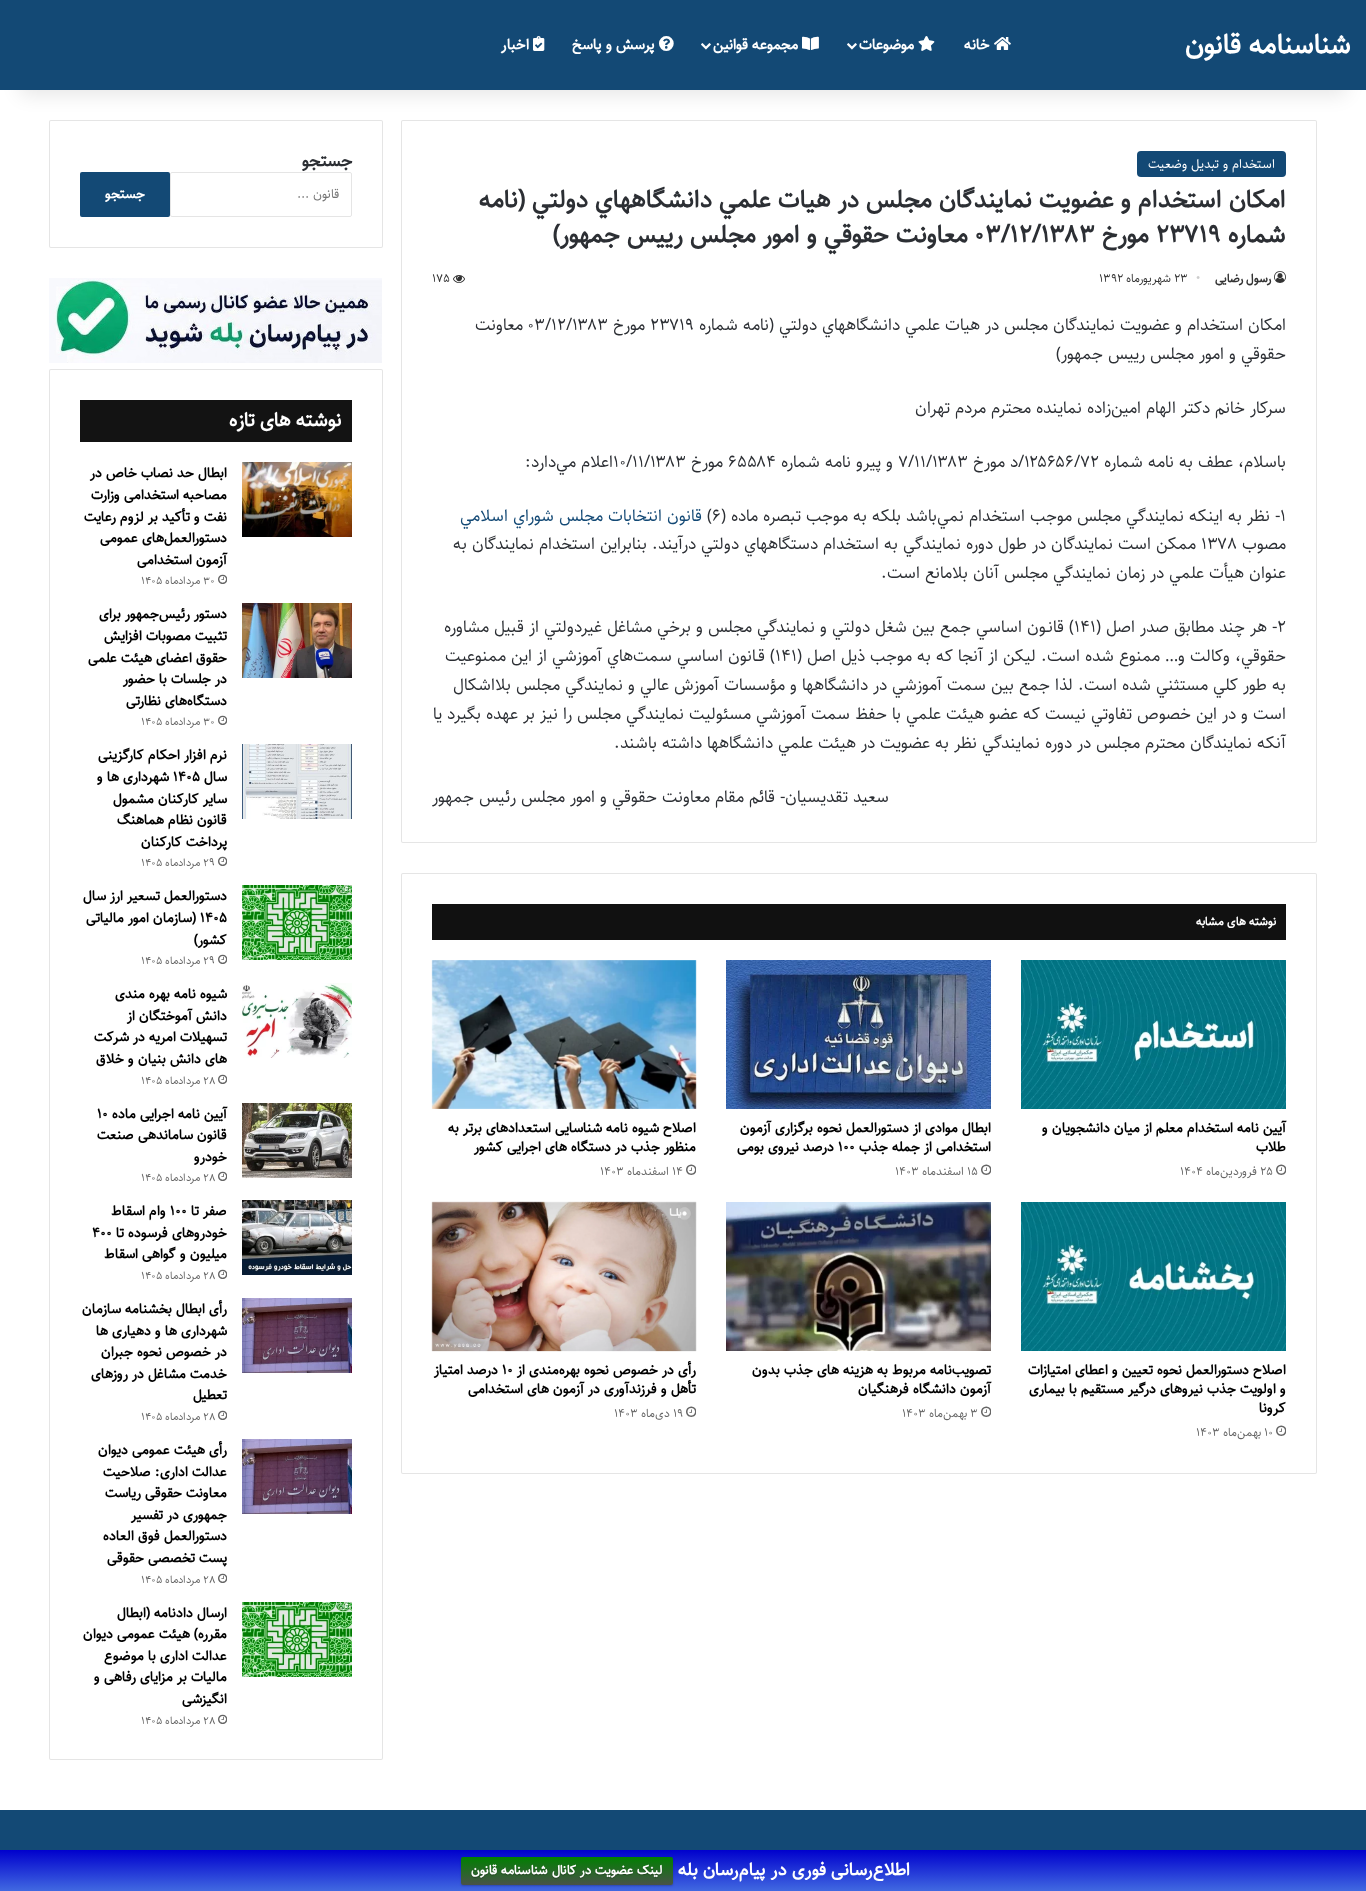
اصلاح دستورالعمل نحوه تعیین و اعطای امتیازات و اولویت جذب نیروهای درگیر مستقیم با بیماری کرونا (1157, 1389)
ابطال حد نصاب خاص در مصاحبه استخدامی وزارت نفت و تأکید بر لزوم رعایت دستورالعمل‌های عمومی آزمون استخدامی (155, 516)
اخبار (517, 44)
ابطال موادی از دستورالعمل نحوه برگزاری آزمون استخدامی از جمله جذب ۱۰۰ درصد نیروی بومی (864, 1137)
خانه (979, 44)
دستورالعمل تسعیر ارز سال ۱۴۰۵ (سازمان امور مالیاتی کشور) (155, 917)
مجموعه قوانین (757, 44)
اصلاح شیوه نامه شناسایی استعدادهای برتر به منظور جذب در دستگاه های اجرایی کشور (572, 1137)
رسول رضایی (1243, 278)
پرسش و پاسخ (615, 44)
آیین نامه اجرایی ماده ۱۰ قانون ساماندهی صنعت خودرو (162, 1135)
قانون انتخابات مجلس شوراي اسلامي (581, 516)
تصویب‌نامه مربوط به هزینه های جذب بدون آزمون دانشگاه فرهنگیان (871, 1379)
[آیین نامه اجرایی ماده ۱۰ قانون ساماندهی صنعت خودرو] (297, 1140)
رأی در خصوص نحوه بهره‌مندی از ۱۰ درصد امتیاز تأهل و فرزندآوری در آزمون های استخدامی (565, 1379)
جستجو (327, 161)
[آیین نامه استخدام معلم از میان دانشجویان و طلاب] (1153, 1034)
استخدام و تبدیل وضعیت (1211, 164)
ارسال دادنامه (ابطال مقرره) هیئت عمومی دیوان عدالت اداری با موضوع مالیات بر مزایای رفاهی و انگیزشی (155, 1656)
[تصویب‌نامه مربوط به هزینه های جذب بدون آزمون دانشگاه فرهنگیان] (858, 1276)
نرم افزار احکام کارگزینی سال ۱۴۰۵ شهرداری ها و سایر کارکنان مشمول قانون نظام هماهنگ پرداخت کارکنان (162, 798)
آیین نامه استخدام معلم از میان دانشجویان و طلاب (1164, 1137)
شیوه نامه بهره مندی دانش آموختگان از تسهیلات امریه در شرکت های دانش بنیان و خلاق (160, 1026)
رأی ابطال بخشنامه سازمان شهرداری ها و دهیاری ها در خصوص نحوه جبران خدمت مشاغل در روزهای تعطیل (154, 1352)
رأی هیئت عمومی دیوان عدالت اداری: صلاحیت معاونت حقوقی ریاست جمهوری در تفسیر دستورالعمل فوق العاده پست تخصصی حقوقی (162, 1504)
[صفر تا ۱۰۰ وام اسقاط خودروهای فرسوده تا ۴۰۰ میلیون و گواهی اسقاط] (297, 1237)
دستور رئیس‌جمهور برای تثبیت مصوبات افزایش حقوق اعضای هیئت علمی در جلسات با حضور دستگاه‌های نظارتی (157, 657)
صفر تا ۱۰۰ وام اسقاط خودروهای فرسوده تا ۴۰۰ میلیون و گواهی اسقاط (159, 1232)
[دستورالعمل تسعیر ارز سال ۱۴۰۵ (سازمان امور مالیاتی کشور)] (297, 922)
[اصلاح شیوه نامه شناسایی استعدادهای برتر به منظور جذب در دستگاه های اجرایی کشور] (564, 1034)
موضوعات (888, 44)
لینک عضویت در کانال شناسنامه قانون (567, 1871)
